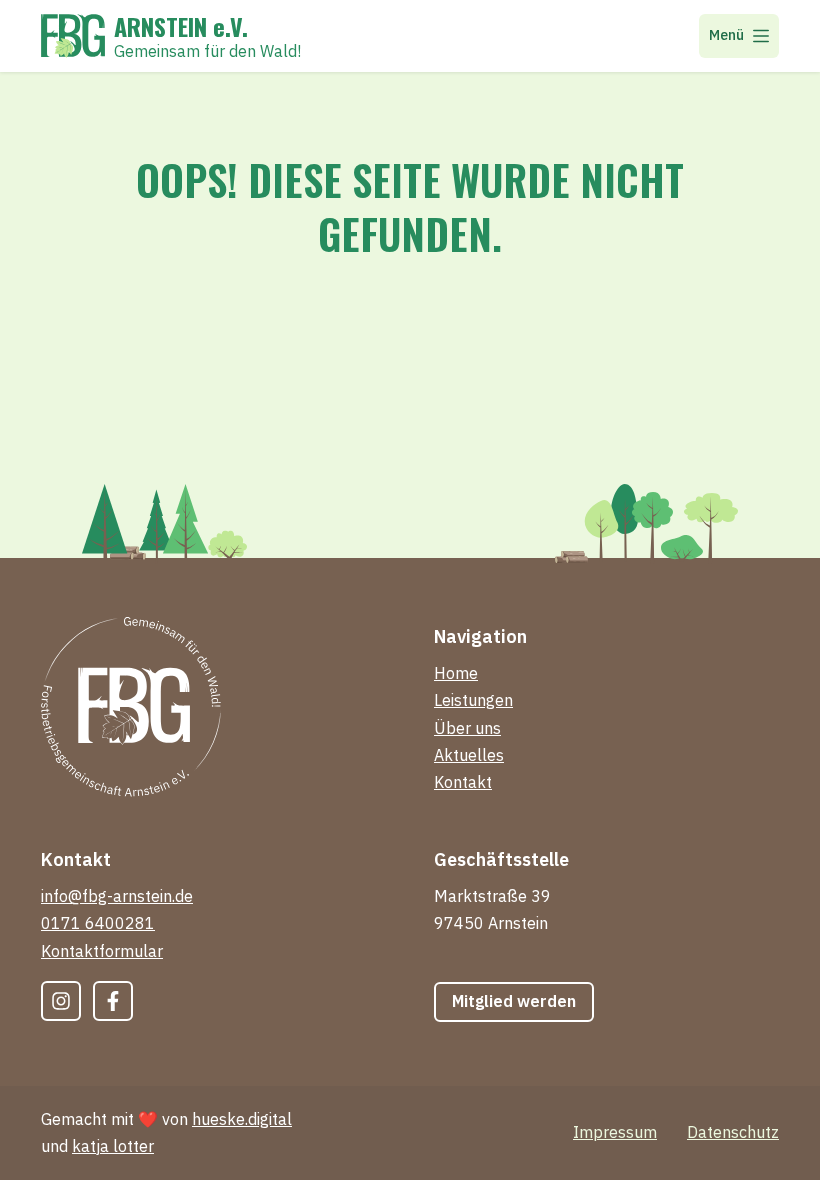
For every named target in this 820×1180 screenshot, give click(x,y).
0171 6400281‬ (98, 923)
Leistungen (473, 700)
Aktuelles (469, 755)
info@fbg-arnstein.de (117, 896)
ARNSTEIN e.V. (181, 26)
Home (456, 673)
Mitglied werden (514, 1001)
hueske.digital (242, 1119)
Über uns (467, 728)
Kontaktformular (102, 951)
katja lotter (113, 1146)
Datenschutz (733, 1132)
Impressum (615, 1132)
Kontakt (463, 782)
